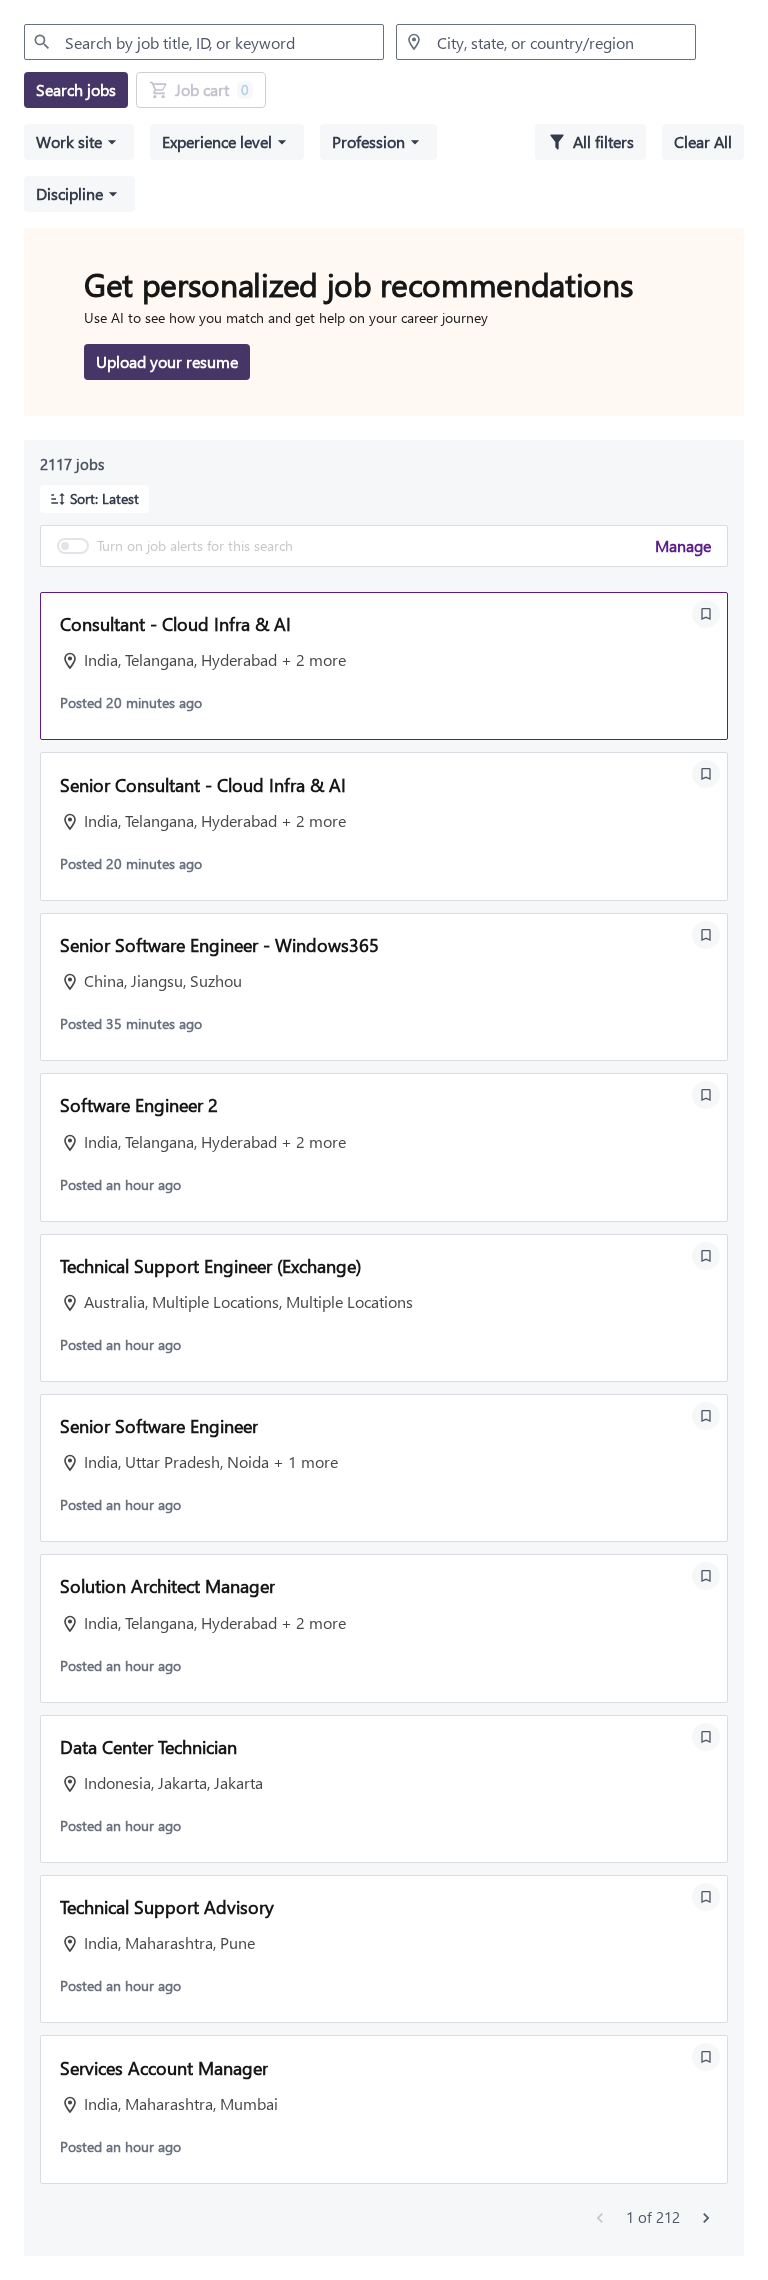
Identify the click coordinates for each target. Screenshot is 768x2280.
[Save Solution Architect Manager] (706, 1576)
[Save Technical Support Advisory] (706, 1897)
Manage (683, 545)
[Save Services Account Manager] (706, 2057)
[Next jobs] (706, 2218)
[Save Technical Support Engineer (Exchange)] (706, 1256)
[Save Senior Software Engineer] (706, 1416)
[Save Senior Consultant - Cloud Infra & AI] (706, 774)
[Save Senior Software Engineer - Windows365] (706, 935)
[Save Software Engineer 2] (706, 1095)
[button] (79, 142)
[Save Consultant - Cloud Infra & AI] (706, 614)
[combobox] (204, 42)
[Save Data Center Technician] (706, 1737)
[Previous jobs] (600, 2218)
